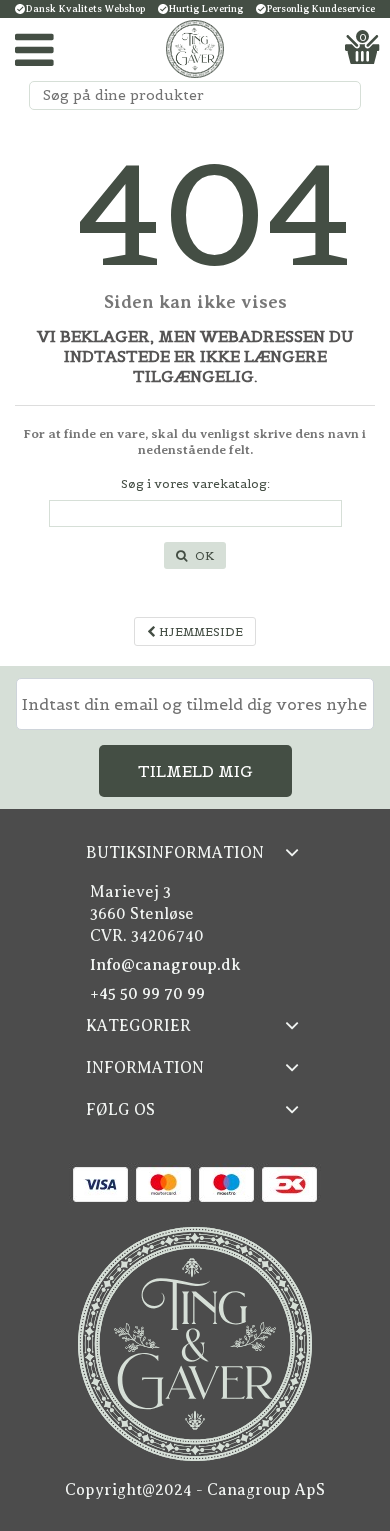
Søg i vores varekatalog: (195, 483)
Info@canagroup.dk (165, 965)
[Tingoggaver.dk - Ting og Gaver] (195, 49)
